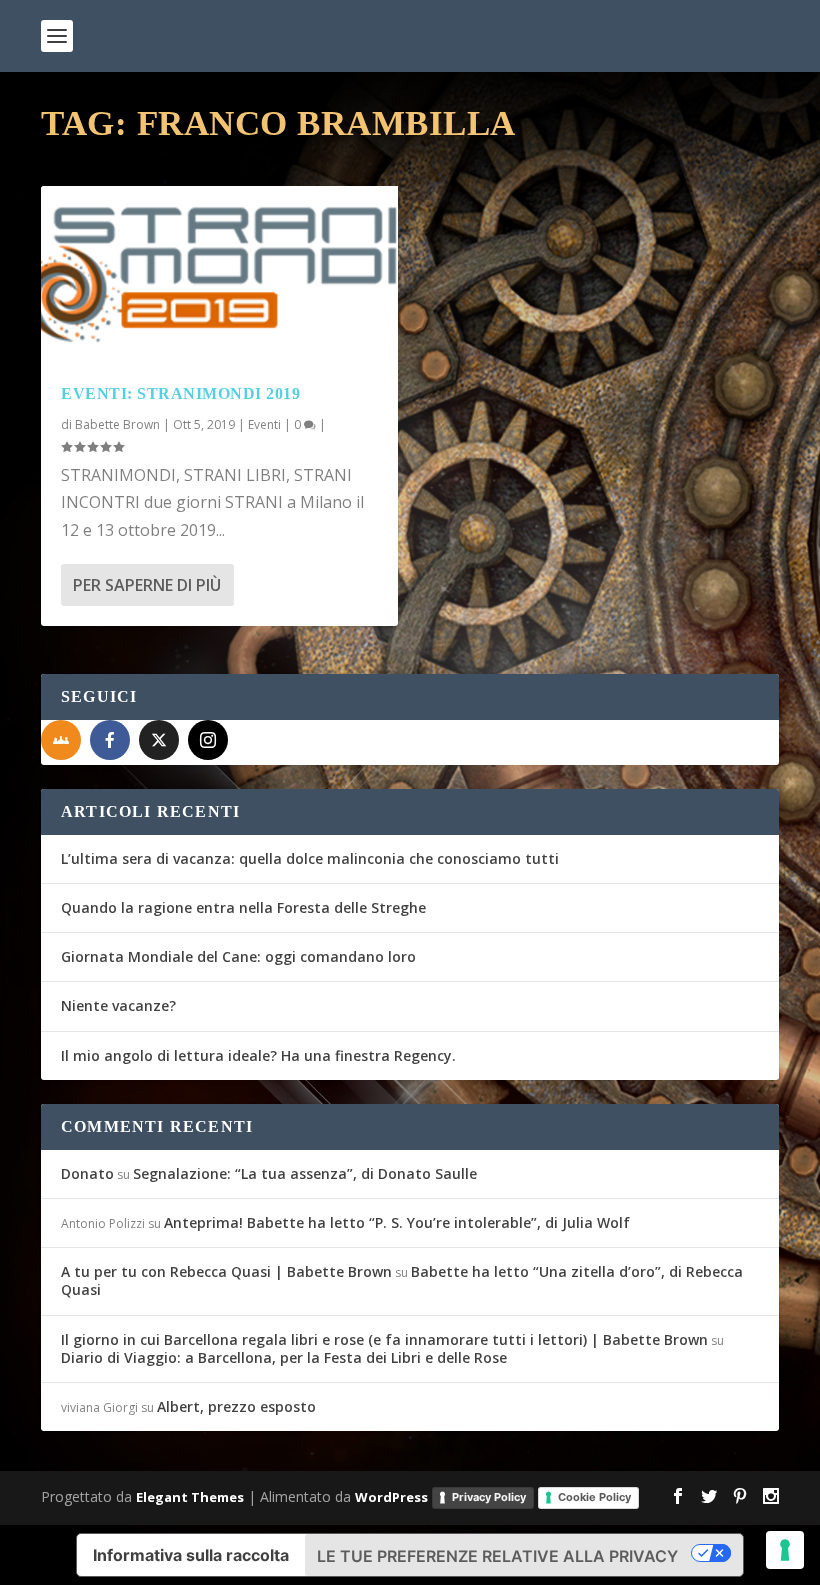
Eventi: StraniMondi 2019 (180, 393)
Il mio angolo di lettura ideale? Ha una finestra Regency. (258, 1055)
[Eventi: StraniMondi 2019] (219, 275)
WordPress (391, 1497)
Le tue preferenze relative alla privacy (497, 1556)
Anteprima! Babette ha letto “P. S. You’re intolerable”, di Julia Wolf (397, 1222)
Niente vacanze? (118, 1005)
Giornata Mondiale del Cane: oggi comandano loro (238, 956)
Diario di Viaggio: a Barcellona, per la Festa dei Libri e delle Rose (284, 1357)
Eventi (264, 424)
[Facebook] (110, 740)
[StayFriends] (61, 740)
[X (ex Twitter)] (159, 740)
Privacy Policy (489, 1497)
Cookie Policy (594, 1497)
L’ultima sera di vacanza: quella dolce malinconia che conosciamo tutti (310, 858)
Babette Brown (117, 424)
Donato (87, 1173)
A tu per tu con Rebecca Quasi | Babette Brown (226, 1271)
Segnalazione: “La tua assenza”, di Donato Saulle (305, 1173)
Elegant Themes (190, 1497)
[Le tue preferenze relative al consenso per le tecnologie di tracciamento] (785, 1550)
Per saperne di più (147, 585)
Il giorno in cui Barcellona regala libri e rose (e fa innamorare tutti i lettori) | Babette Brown (384, 1339)
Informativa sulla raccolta (191, 1555)
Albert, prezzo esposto (236, 1406)
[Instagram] (208, 740)
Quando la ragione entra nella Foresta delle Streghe (243, 907)
